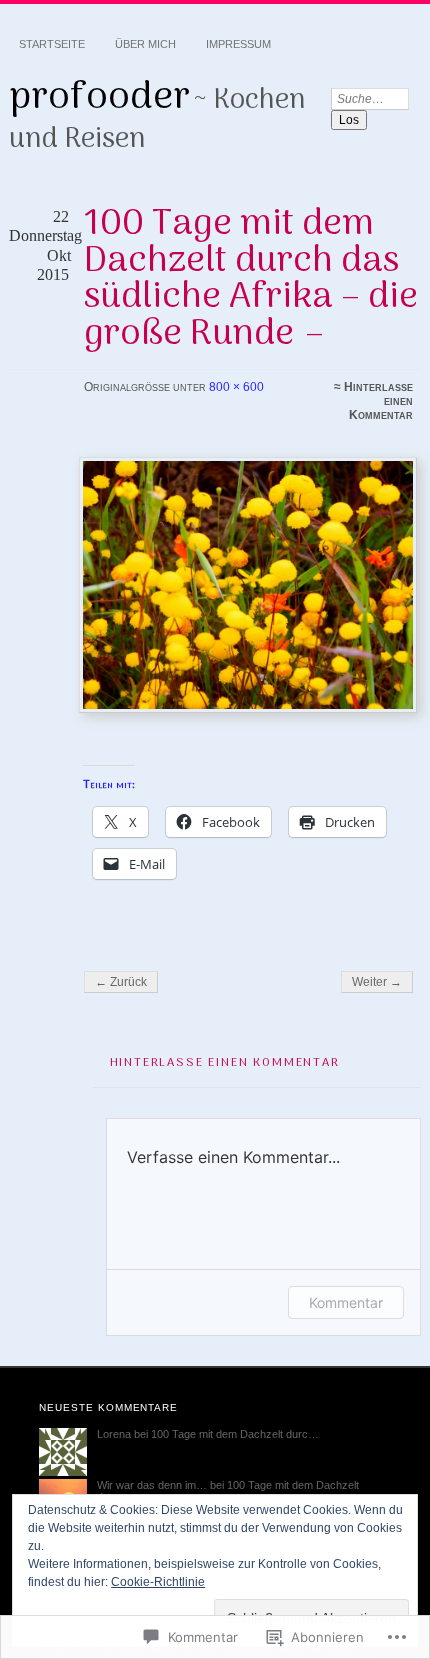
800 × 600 (236, 387)
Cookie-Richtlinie (158, 1582)
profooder (99, 98)
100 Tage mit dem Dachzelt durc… (235, 1434)
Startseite (52, 44)
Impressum (238, 44)
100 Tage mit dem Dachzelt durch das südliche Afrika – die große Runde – (251, 279)
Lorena (114, 1434)
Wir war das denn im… (152, 1485)
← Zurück (121, 982)
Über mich (145, 44)
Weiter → (377, 982)
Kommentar (346, 1302)
